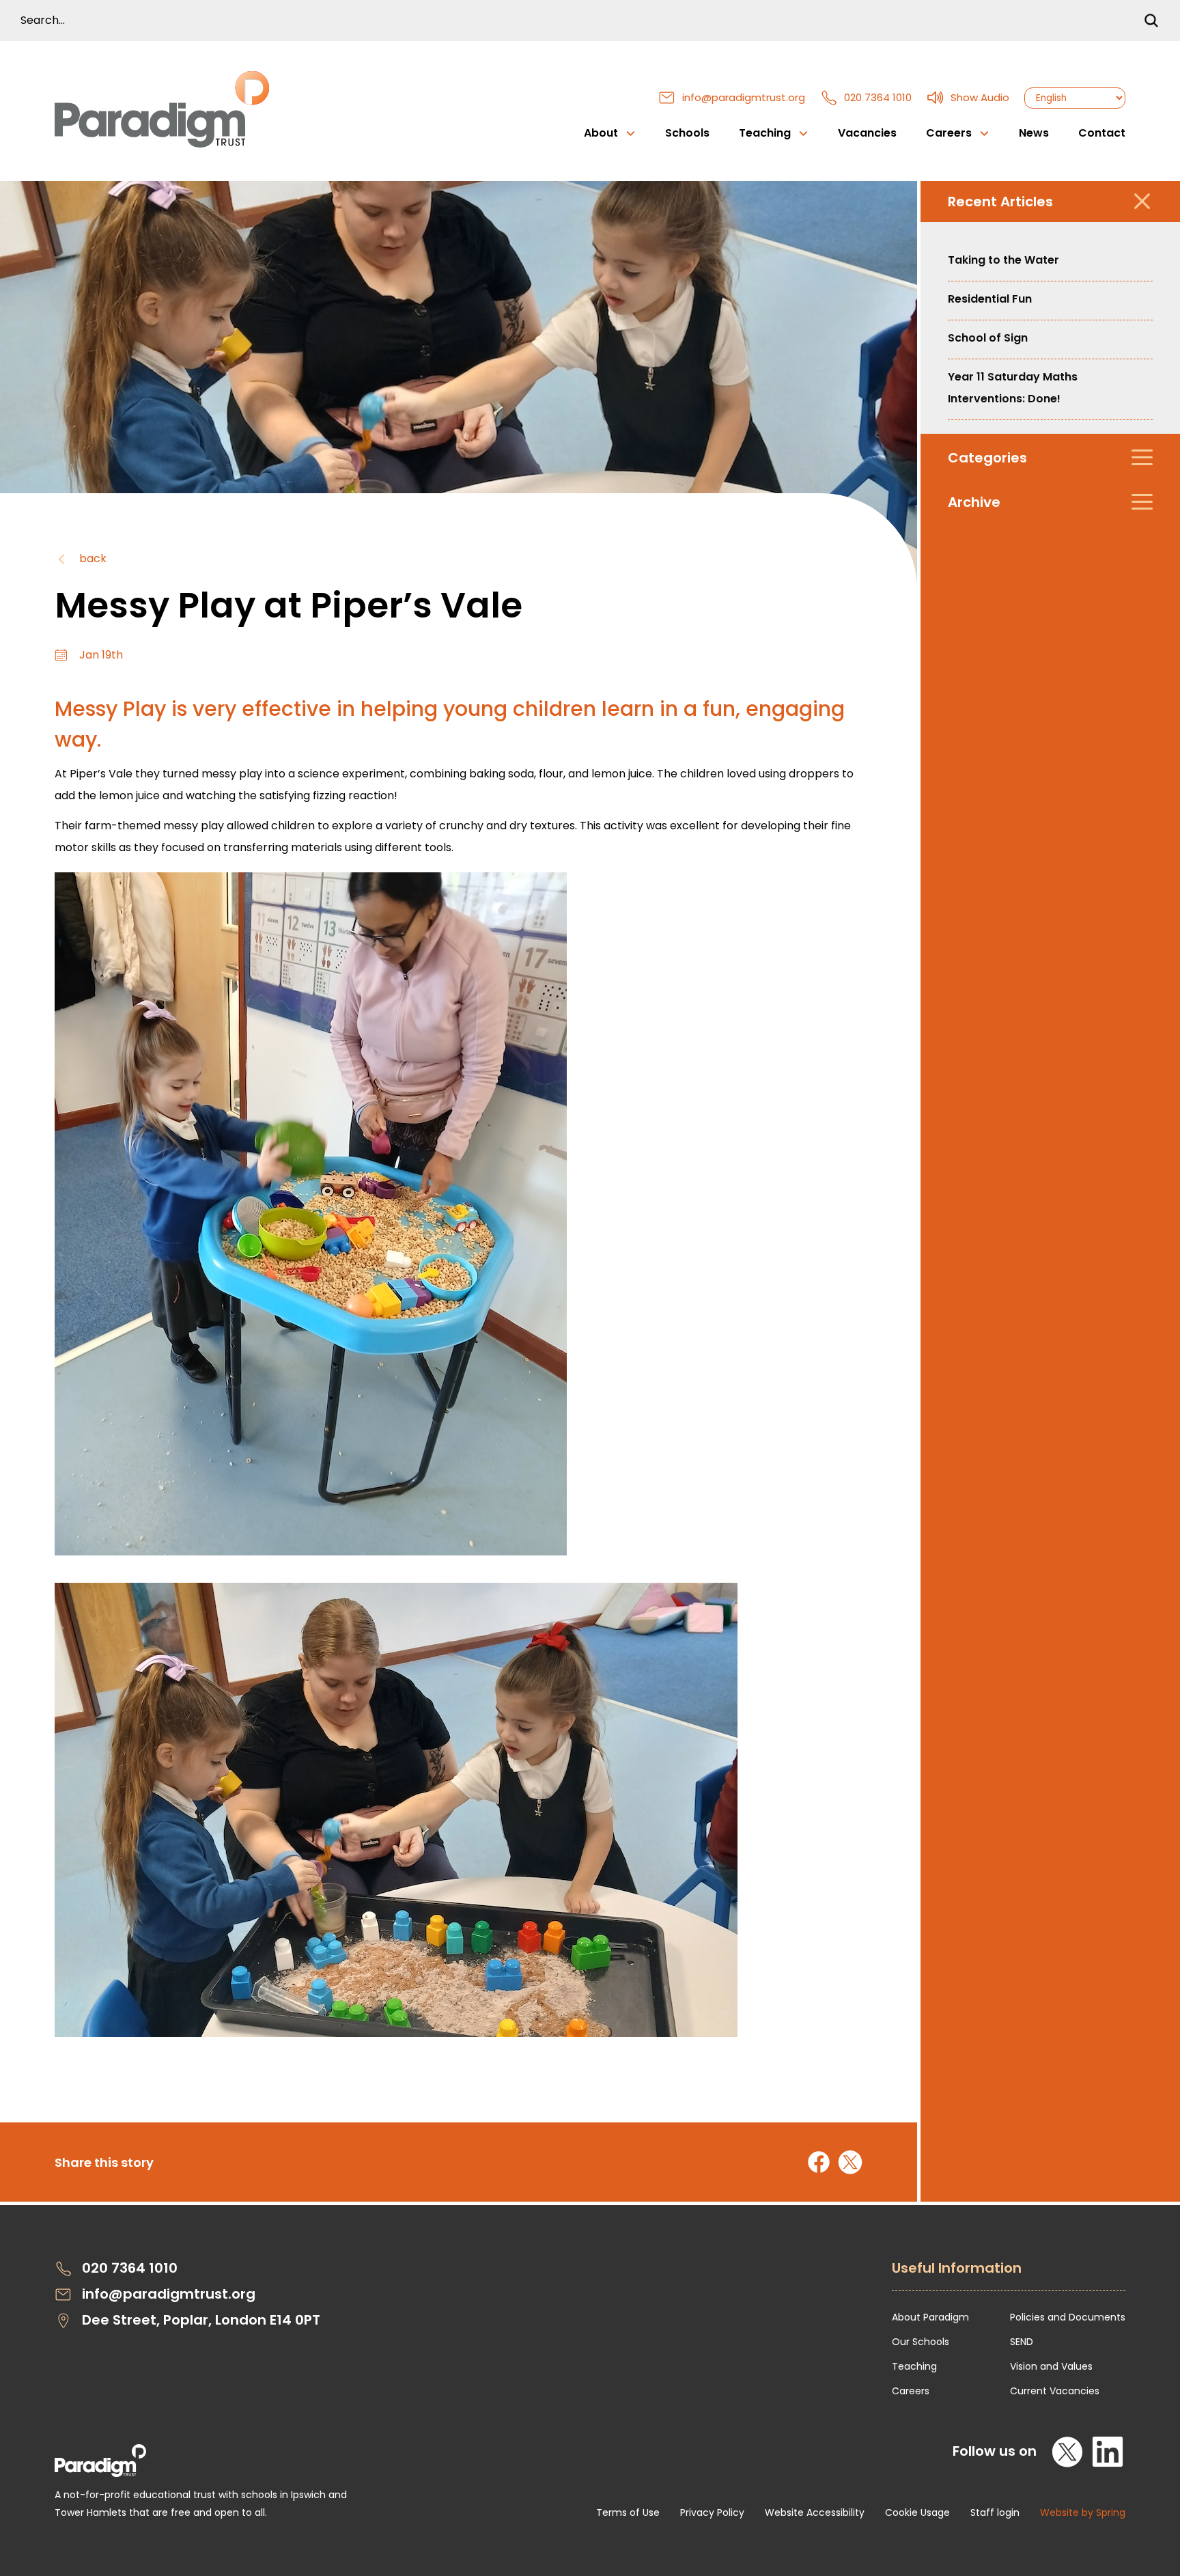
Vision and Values (1051, 2366)
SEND (1022, 2342)
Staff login (995, 2512)
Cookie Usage (917, 2512)
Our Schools (921, 2342)
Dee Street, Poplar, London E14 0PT (201, 2320)
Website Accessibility (815, 2512)
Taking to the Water (1003, 260)
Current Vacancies (1055, 2391)
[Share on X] (850, 2162)
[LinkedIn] (1108, 2452)
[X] (1068, 2452)
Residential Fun (990, 299)
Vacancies (867, 133)
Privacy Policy (712, 2512)
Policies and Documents (1068, 2317)
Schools (687, 133)
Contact (1102, 133)
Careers (911, 2391)
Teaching (914, 2366)
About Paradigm (930, 2317)
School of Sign (988, 338)
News (1034, 133)
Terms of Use (628, 2512)
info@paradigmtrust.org (744, 97)
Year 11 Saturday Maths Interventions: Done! (1013, 388)
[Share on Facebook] (819, 2162)
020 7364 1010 (878, 97)
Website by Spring (1083, 2512)
